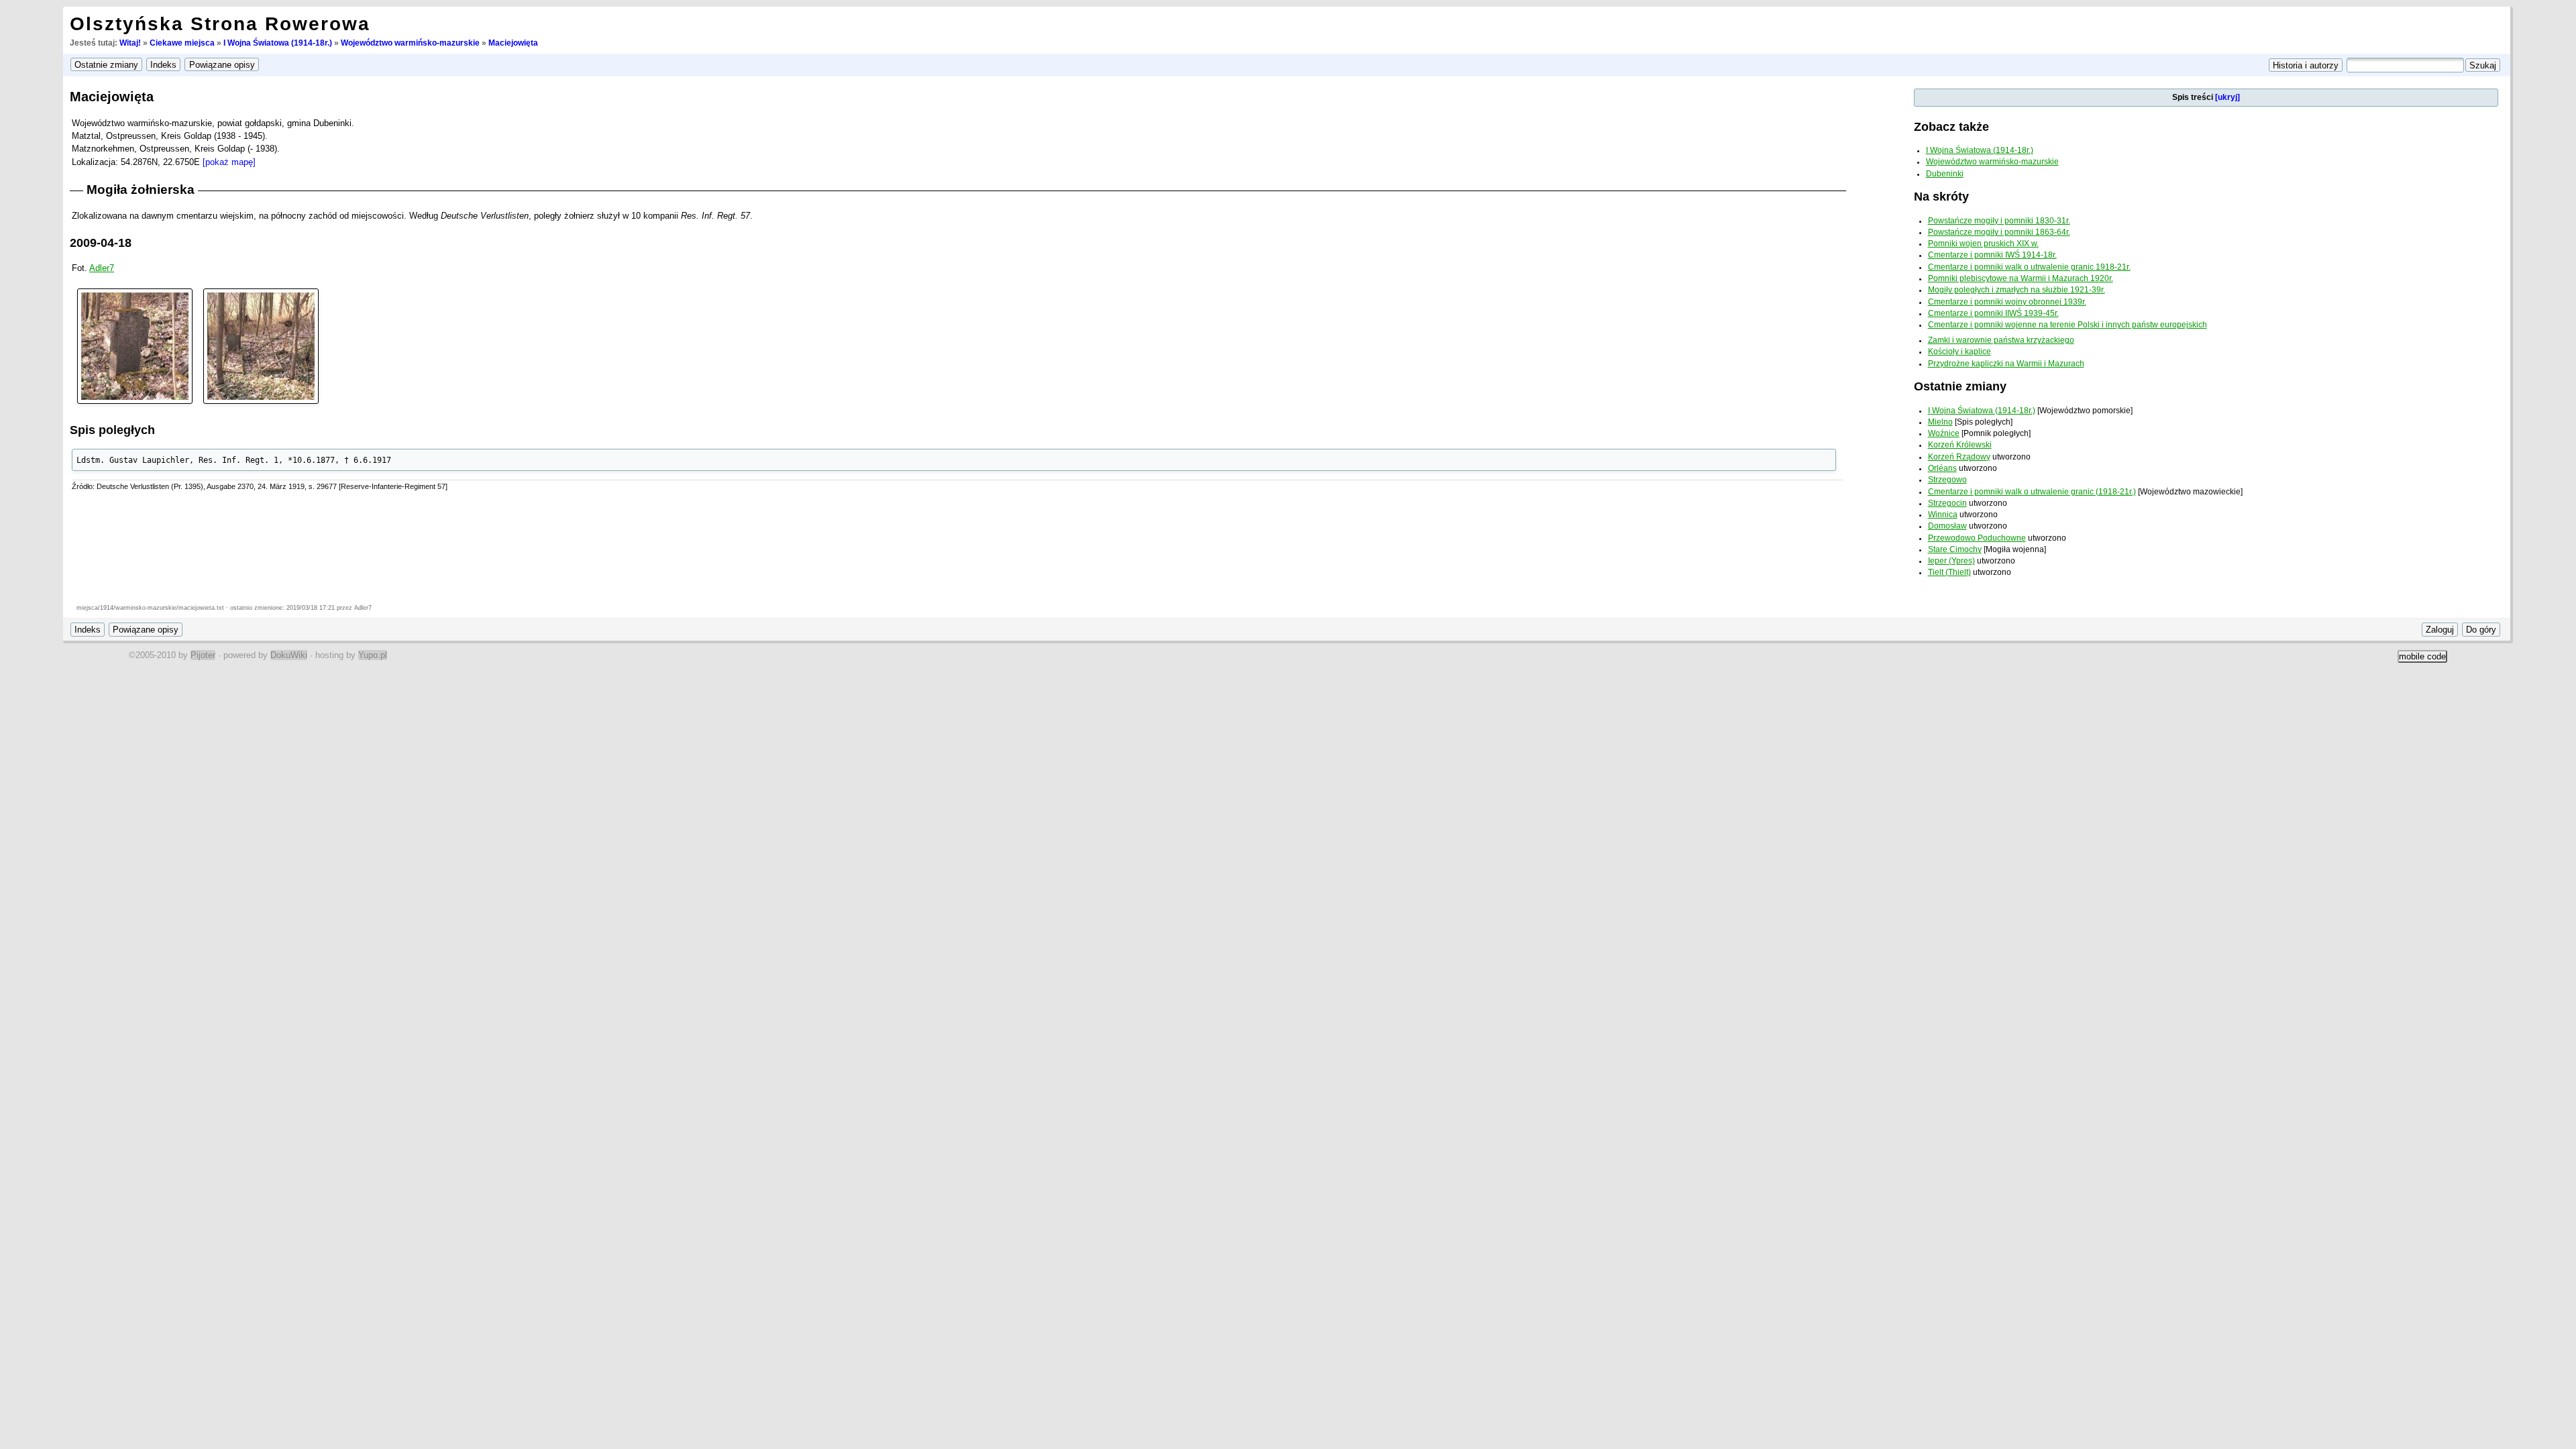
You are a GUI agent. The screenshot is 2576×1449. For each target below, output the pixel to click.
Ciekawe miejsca (182, 43)
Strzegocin (1947, 503)
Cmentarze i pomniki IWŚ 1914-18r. (1992, 255)
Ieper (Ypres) (1951, 561)
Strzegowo (1947, 480)
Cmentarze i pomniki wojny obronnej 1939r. (2007, 302)
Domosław (1947, 526)
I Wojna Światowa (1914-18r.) (278, 43)
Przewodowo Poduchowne (1977, 538)
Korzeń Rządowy (1959, 457)
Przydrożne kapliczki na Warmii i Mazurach (2006, 364)
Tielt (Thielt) (1949, 572)
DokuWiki (289, 655)
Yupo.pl (373, 655)
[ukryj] (2228, 97)
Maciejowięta (513, 43)
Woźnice (1944, 433)
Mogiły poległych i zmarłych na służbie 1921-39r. (2017, 290)
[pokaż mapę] (229, 162)
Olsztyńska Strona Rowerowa (220, 24)
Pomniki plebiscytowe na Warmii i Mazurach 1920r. (2021, 278)
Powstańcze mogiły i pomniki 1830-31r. (1999, 221)
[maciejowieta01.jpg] (135, 345)
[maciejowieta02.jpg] (261, 345)
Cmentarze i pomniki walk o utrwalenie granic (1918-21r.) (2032, 492)
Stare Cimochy (1955, 549)
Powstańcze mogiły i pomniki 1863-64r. (1999, 232)
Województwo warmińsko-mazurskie (410, 43)
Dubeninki (1945, 174)
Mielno (1940, 422)
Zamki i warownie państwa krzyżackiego (2001, 340)
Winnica (1943, 515)
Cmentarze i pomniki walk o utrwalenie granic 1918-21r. (2029, 267)
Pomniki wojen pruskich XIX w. (1983, 244)
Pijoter (203, 655)
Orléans (1942, 468)
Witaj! (130, 43)
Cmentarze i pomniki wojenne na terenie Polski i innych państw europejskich (2068, 325)
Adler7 (102, 268)
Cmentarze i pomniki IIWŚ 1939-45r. (1993, 313)
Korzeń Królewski (1960, 445)
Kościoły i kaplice (1960, 352)
